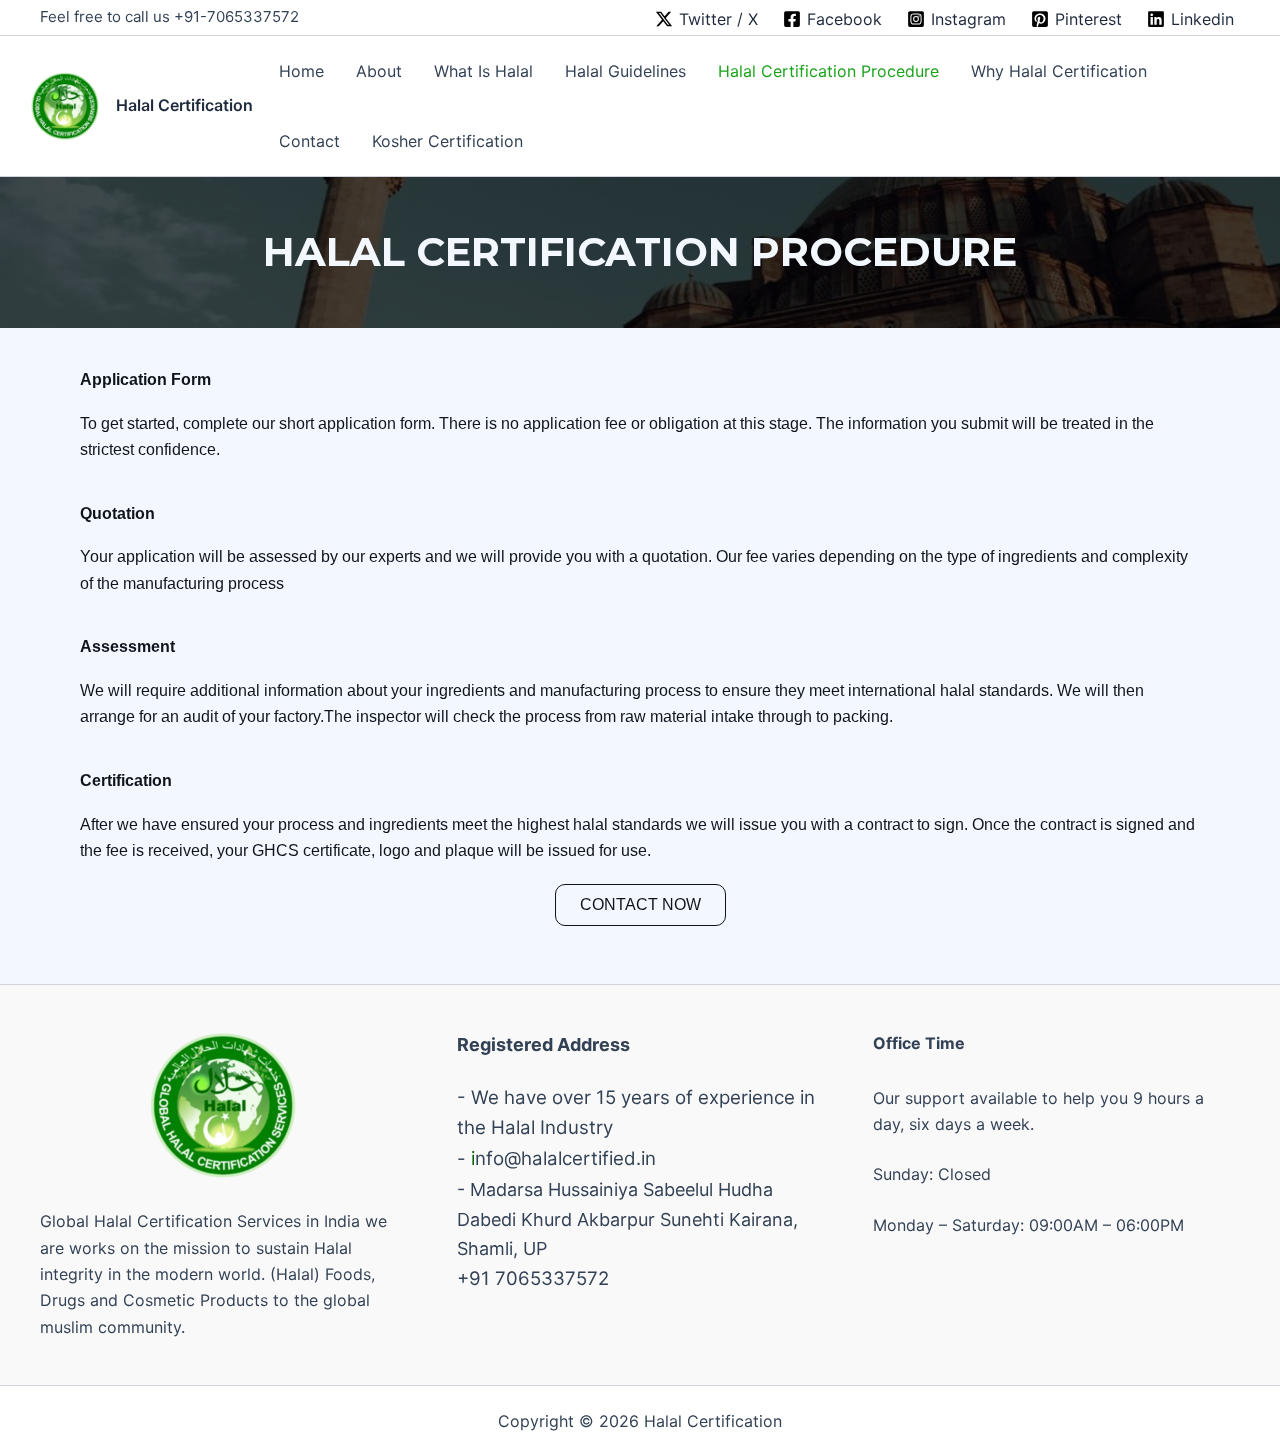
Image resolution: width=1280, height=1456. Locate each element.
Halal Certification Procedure (828, 71)
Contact (309, 141)
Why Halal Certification (1059, 71)
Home (301, 71)
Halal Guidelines (625, 71)
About (379, 71)
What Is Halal (483, 71)
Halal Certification (184, 105)
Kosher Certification (447, 141)
